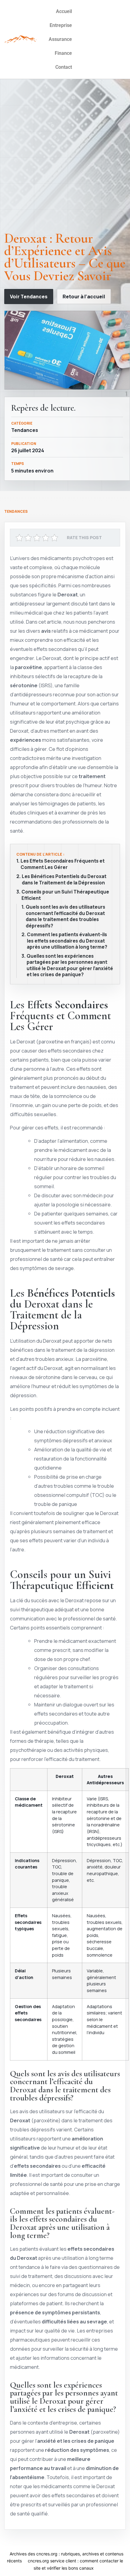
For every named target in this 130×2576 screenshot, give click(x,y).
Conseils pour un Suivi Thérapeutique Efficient (65, 895)
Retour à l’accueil (84, 297)
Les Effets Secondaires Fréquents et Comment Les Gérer (63, 864)
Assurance (60, 39)
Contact (64, 67)
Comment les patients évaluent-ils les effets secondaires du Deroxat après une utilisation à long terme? (67, 941)
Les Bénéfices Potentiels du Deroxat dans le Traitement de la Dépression (64, 880)
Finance (63, 53)
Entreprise (61, 25)
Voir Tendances (29, 297)
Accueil (64, 11)
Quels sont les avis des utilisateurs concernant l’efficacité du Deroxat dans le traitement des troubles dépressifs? (65, 917)
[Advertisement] (65, 157)
